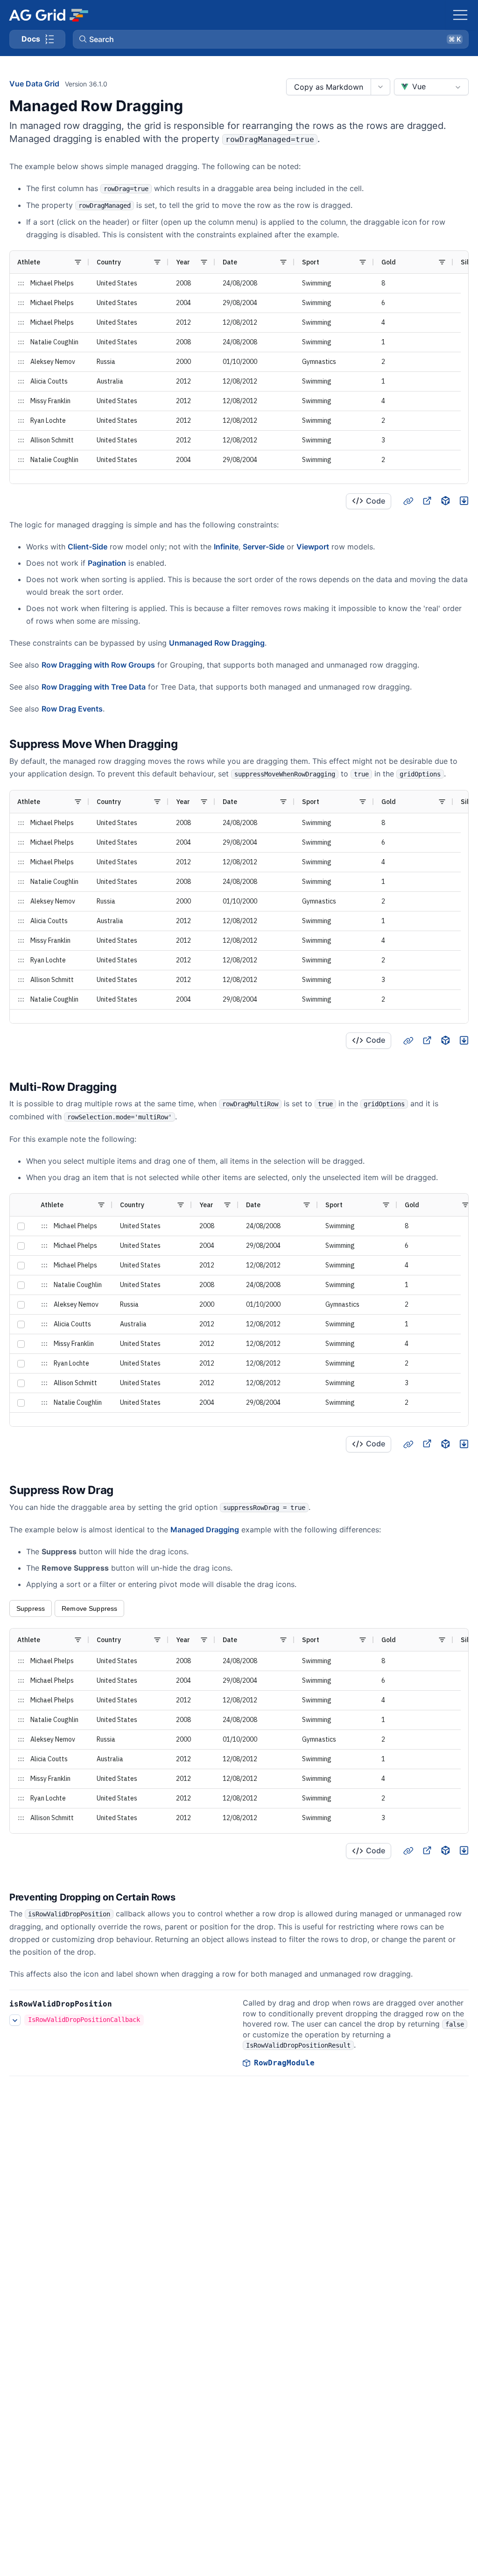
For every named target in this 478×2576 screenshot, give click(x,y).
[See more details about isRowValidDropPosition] (15, 2020)
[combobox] (431, 87)
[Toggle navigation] (460, 15)
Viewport (313, 547)
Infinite (226, 547)
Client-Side (88, 547)
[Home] (48, 15)
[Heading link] (408, 501)
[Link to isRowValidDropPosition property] (122, 2004)
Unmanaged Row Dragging (217, 643)
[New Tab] (427, 501)
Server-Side (264, 547)
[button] (271, 39)
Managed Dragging (205, 1530)
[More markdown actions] (380, 87)
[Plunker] (464, 501)
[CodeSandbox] (445, 501)
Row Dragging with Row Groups (98, 665)
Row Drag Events (72, 709)
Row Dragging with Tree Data (94, 687)
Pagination (107, 563)
